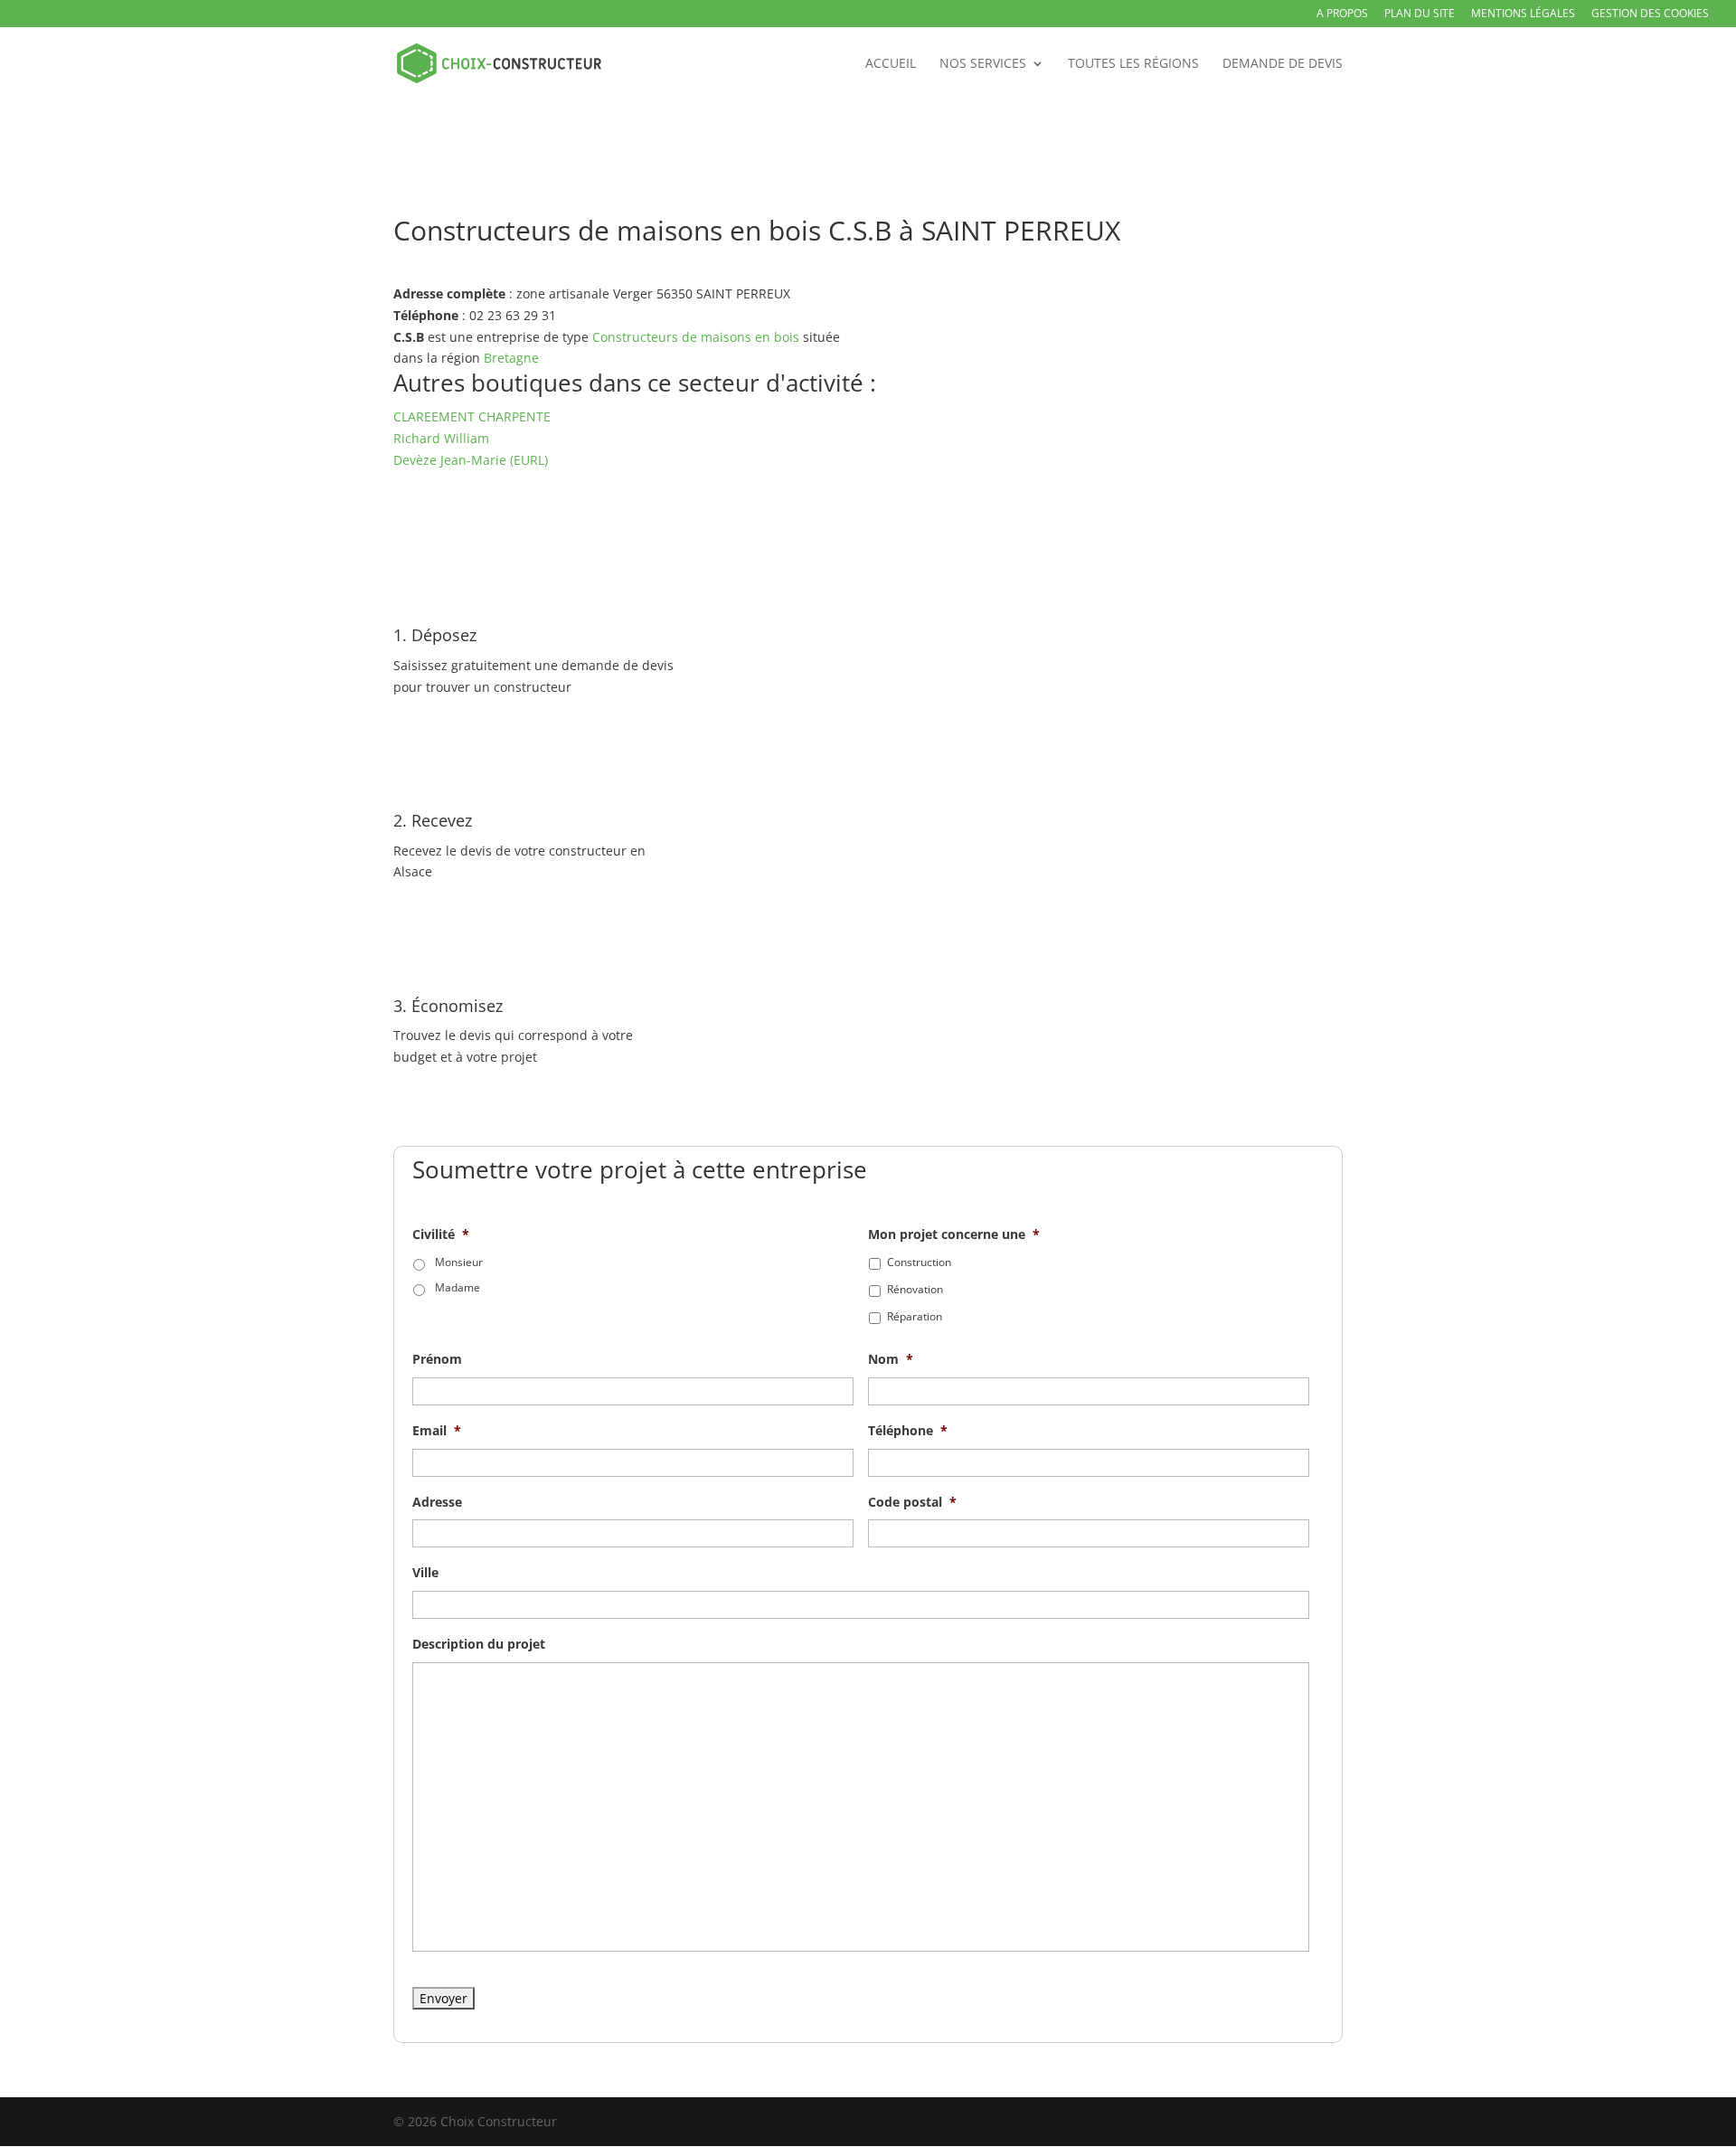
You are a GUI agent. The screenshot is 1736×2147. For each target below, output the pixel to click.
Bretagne (511, 358)
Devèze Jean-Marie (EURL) (471, 460)
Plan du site (1420, 14)
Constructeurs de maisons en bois (696, 337)
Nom (891, 1359)
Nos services (983, 64)
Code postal (912, 1502)
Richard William (441, 438)
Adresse (437, 1502)
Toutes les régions (1133, 64)
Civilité (441, 1234)
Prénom (437, 1359)
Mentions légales (1523, 14)
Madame (458, 1287)
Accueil (891, 64)
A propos (1342, 14)
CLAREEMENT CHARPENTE (472, 416)
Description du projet (479, 1644)
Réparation (915, 1316)
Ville (425, 1573)
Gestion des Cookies (1650, 14)
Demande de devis (1283, 64)
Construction (919, 1262)
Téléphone (908, 1431)
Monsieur (459, 1262)
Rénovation (915, 1289)
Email (437, 1431)
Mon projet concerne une (954, 1234)
